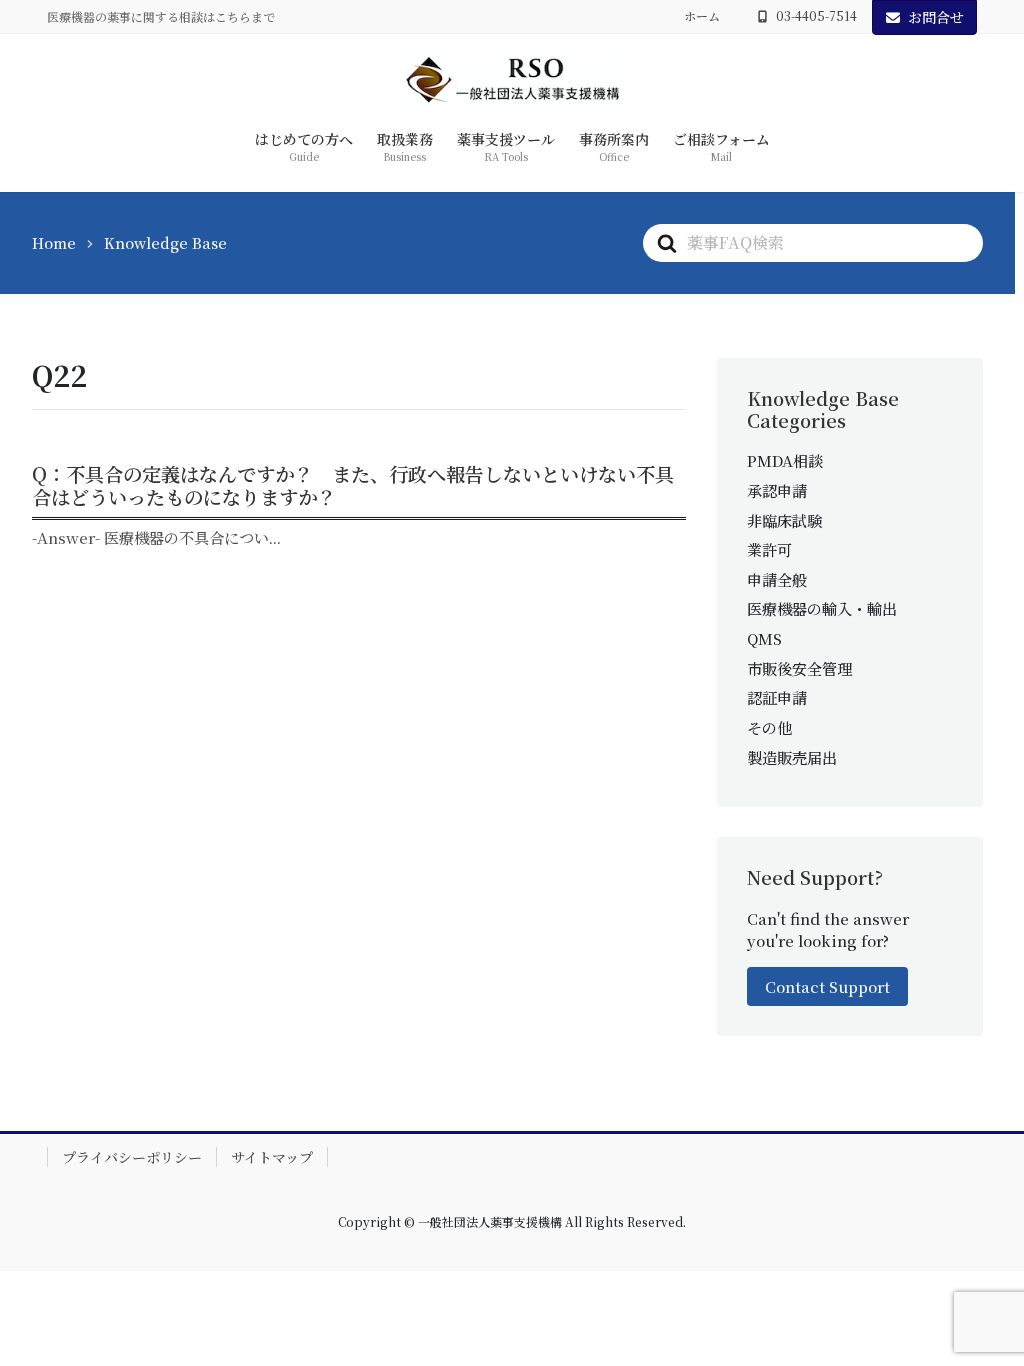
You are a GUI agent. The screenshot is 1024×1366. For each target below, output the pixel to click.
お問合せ (936, 17)
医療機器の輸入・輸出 (822, 608)
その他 (769, 727)
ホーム (702, 16)
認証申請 (777, 697)
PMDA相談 (785, 460)
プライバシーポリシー (132, 1157)
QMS (764, 638)
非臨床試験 (784, 520)
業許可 (769, 549)
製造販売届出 (792, 757)
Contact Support (827, 986)
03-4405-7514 (816, 16)
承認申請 (777, 490)
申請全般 (777, 579)
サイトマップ (272, 1157)
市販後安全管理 (799, 668)
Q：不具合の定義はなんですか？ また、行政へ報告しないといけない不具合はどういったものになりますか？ (353, 485)
